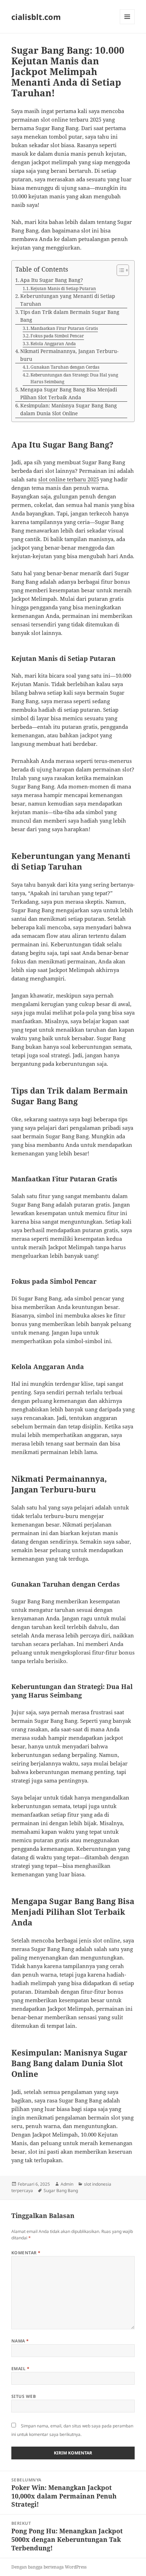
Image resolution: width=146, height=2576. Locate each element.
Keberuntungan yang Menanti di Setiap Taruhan (68, 300)
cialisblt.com (36, 17)
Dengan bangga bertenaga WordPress (49, 2567)
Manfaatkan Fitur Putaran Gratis (64, 328)
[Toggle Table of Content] (119, 270)
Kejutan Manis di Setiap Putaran (63, 288)
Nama (20, 2341)
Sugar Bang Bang (61, 2190)
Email (20, 2369)
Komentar (26, 2253)
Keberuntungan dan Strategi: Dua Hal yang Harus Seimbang (74, 378)
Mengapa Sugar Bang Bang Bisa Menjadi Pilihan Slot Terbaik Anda (69, 394)
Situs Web (24, 2396)
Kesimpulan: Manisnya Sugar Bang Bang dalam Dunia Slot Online (69, 410)
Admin (67, 2184)
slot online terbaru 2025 (69, 479)
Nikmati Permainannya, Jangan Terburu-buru (69, 355)
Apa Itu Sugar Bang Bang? (52, 280)
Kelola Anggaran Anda (53, 344)
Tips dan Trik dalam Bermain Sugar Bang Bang (70, 316)
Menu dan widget (127, 24)
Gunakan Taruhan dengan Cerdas (65, 367)
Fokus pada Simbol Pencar (57, 336)
